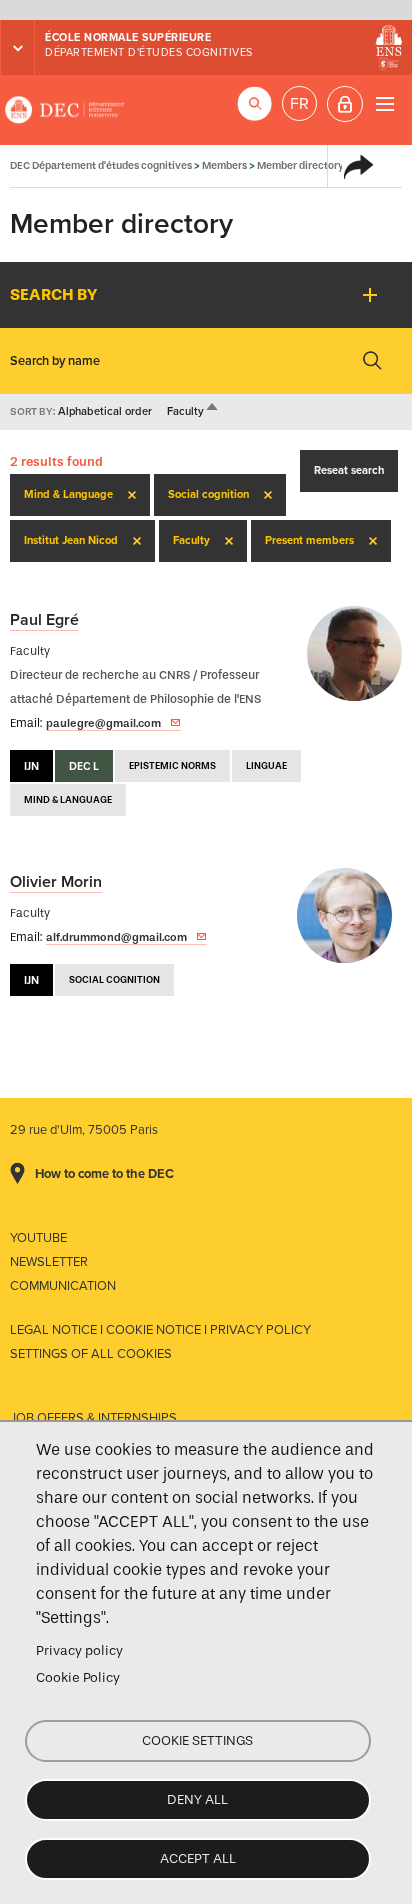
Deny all (197, 1799)
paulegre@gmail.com (103, 723)
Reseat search (349, 470)
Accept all (198, 1858)
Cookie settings (197, 1740)
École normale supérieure (128, 37)
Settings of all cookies (91, 1354)
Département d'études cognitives (149, 52)
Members (224, 165)
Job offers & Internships (93, 1418)
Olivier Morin (56, 882)
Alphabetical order (105, 411)
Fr (299, 104)
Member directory (300, 165)
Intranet (345, 104)
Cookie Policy (78, 1677)
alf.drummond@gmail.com (116, 937)
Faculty (193, 411)
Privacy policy (79, 1650)
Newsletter (49, 1262)
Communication (63, 1286)
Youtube (38, 1238)
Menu (384, 103)
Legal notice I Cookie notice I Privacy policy (160, 1330)
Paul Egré (44, 620)
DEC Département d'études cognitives (65, 110)
